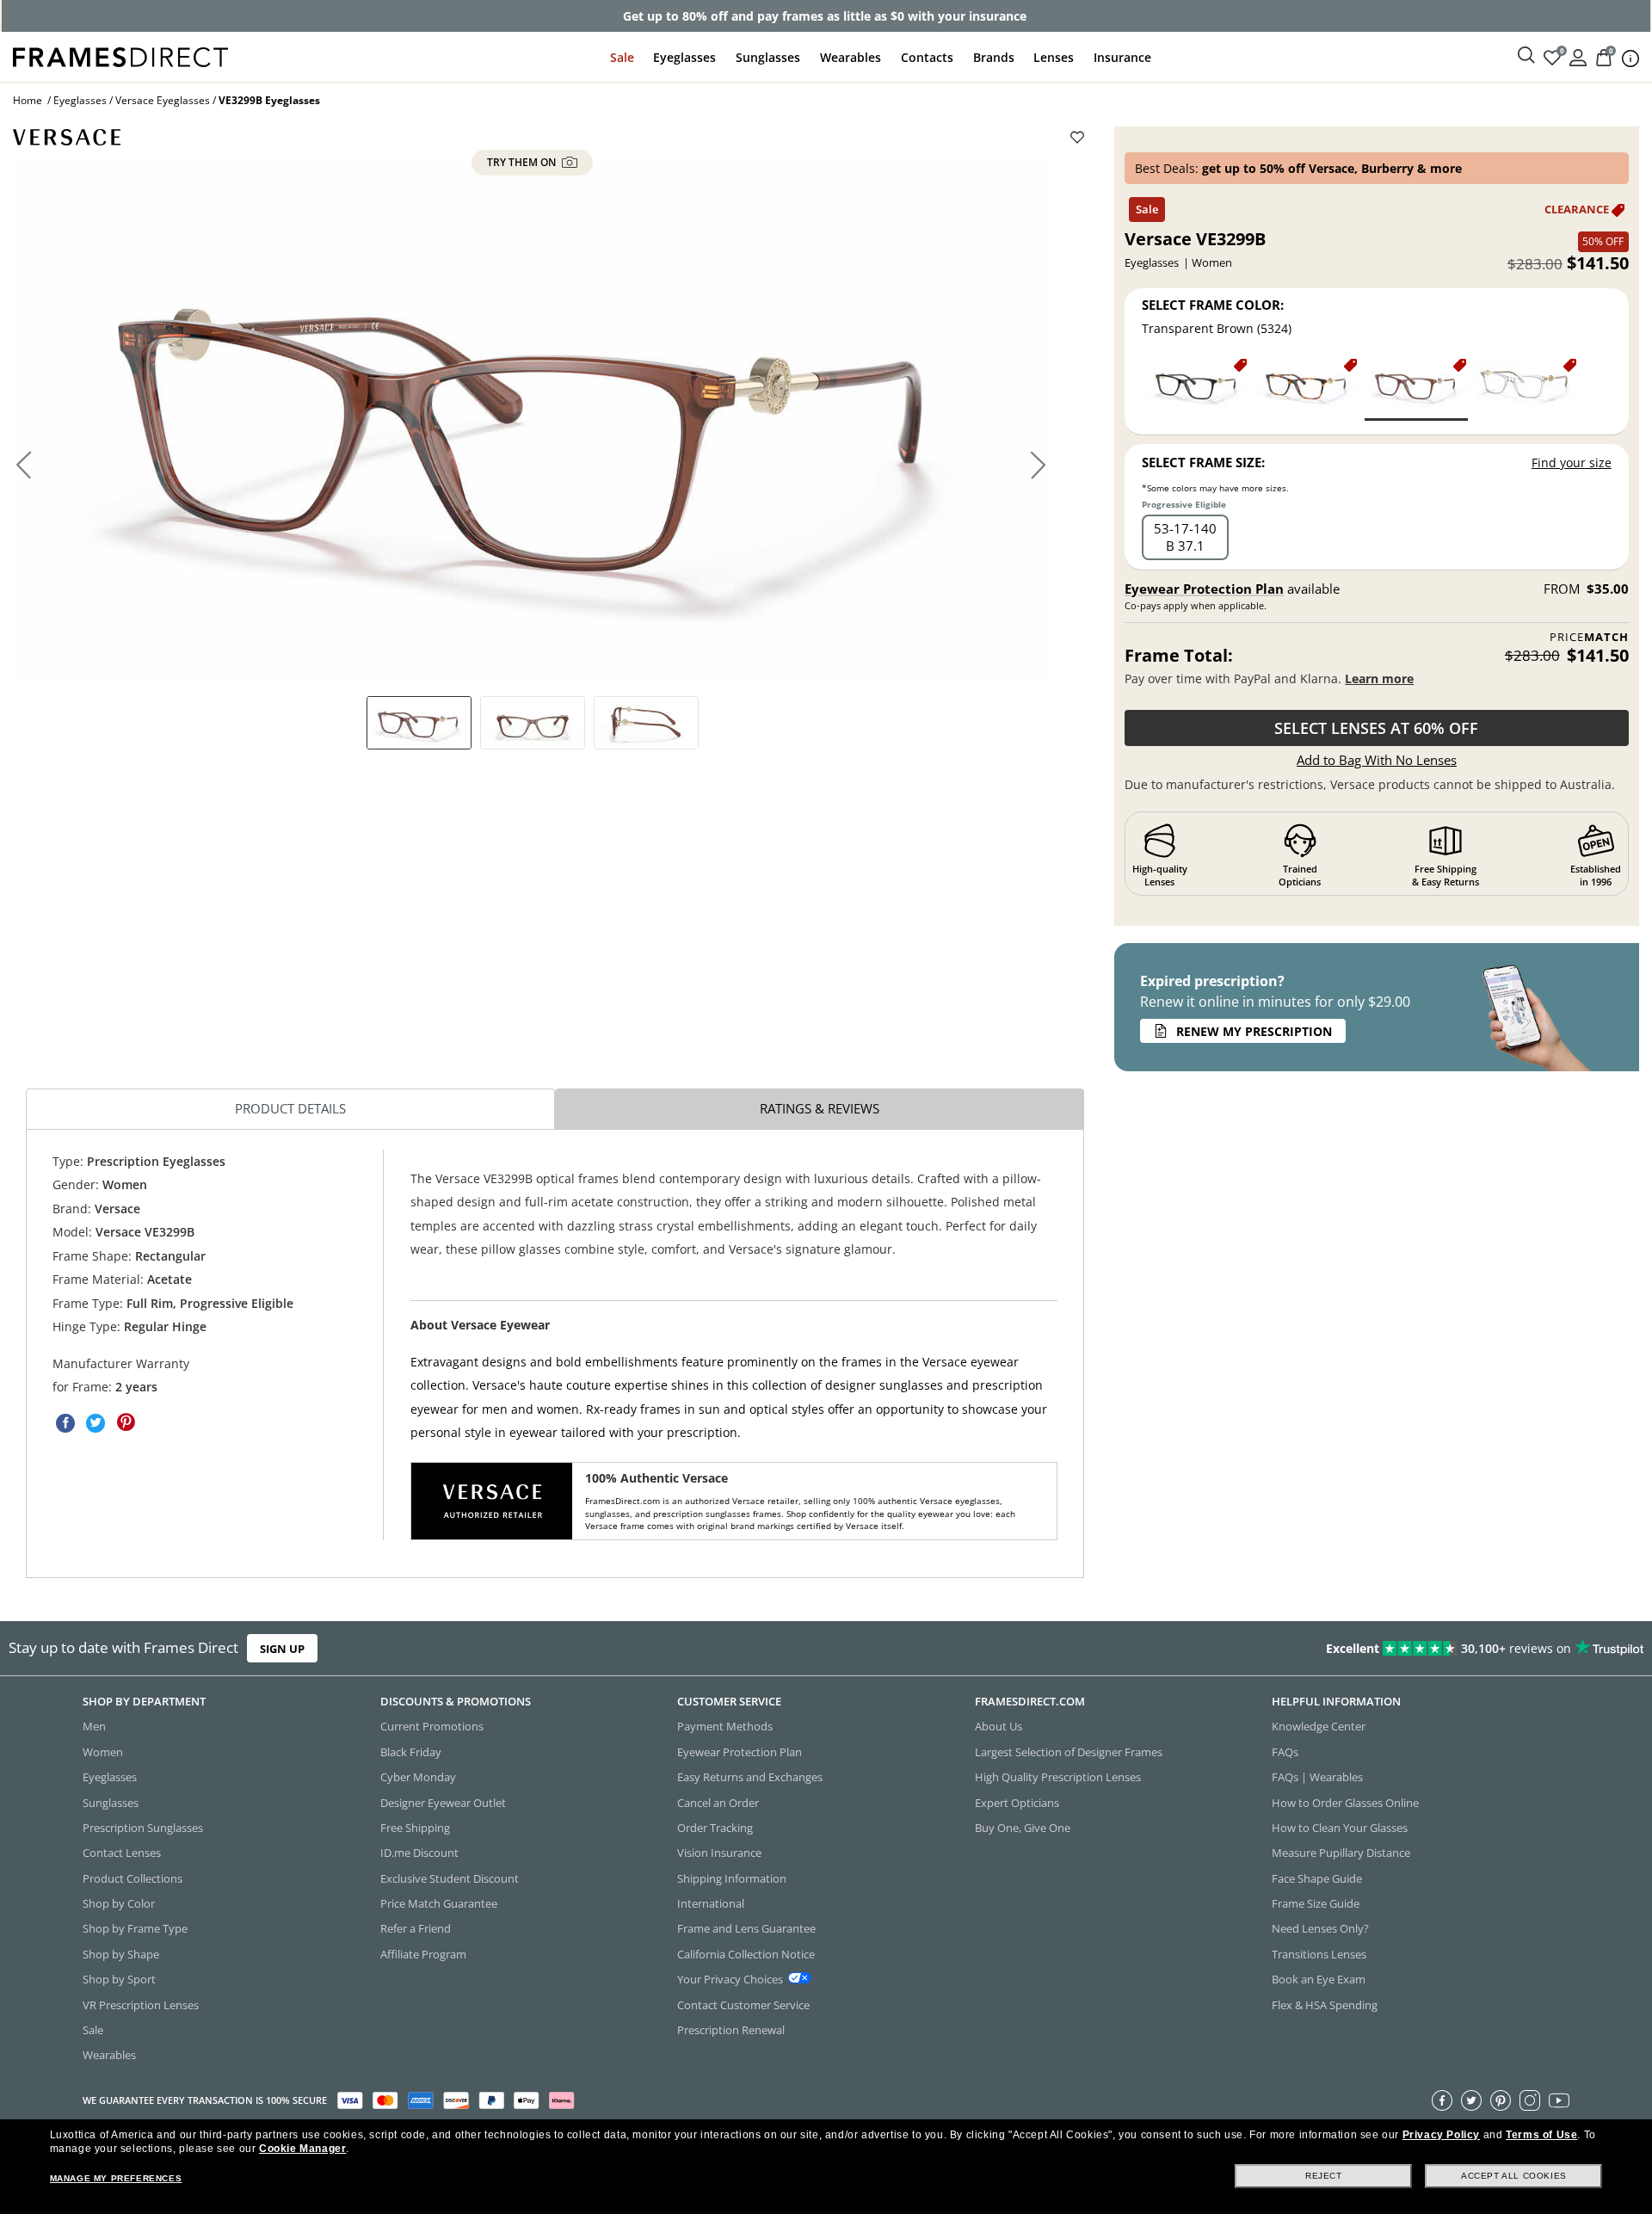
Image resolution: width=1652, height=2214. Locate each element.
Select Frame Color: (1213, 305)
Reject (1324, 2176)
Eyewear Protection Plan (1204, 589)
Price (1589, 637)
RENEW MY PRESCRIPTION (1254, 1031)
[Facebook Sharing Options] (65, 1422)
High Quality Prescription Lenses (1058, 1777)
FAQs (1285, 1752)
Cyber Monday (418, 1777)
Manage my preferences (116, 2178)
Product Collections (133, 1878)
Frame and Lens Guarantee (746, 1928)
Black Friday (411, 1752)
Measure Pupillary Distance (1341, 1853)
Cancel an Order (718, 1802)
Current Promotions (432, 1726)
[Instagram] (1530, 2100)
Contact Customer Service (743, 2004)
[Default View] (419, 723)
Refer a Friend (416, 1928)
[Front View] (533, 723)
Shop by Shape (121, 1954)
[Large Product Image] (532, 423)
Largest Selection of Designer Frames (1069, 1752)
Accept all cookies (1514, 2176)
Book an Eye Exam (1319, 1979)
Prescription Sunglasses (143, 1828)
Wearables (851, 57)
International (711, 1903)
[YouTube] (1559, 2100)
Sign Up (282, 1648)
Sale (622, 57)
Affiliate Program (423, 1954)
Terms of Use (1541, 2135)
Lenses (1054, 57)
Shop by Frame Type (135, 1928)
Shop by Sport (119, 1979)
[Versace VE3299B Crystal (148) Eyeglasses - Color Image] (1526, 389)
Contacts (927, 57)
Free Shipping (415, 1828)
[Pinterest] (1501, 2100)
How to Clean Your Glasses (1340, 1828)
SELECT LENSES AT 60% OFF (1376, 728)
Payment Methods (725, 1726)
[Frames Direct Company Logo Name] (120, 56)
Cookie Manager (302, 2149)
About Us (999, 1726)
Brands (994, 57)
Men (94, 1726)
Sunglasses (768, 57)
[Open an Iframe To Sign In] (1578, 56)
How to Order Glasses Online (1345, 1802)
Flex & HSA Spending (1325, 2004)
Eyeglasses (684, 57)
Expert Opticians (1017, 1802)
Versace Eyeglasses (163, 100)
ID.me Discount (419, 1853)
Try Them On (523, 163)
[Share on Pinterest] (126, 1422)
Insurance (1122, 57)
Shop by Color (119, 1903)
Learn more (1379, 678)
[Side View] (646, 723)
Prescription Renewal (731, 2030)
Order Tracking (715, 1828)
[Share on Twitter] (96, 1422)
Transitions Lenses (1319, 1954)
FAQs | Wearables (1317, 1777)
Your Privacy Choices (730, 1979)
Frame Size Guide (1316, 1903)
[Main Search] (1526, 56)
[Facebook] (1442, 2100)
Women (103, 1752)
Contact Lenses (122, 1853)
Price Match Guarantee (439, 1903)
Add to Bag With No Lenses (1377, 760)
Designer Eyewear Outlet (443, 1802)
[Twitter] (1471, 2100)
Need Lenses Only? (1320, 1928)
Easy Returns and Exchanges (750, 1777)
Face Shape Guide (1317, 1878)
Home (28, 100)
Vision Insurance (719, 1853)
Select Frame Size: (1203, 462)
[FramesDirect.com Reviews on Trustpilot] (1303, 1648)
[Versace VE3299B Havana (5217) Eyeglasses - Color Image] (1307, 389)
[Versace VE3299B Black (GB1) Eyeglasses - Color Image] (1197, 389)
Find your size (1572, 463)
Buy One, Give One (1023, 1828)
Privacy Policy (1441, 2135)
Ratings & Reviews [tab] (820, 1108)
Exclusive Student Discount (450, 1878)
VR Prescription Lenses (141, 2004)
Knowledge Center (1319, 1726)
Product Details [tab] (290, 1108)
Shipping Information (732, 1878)
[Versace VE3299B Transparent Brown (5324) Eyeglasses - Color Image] (1416, 389)
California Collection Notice (746, 1954)
